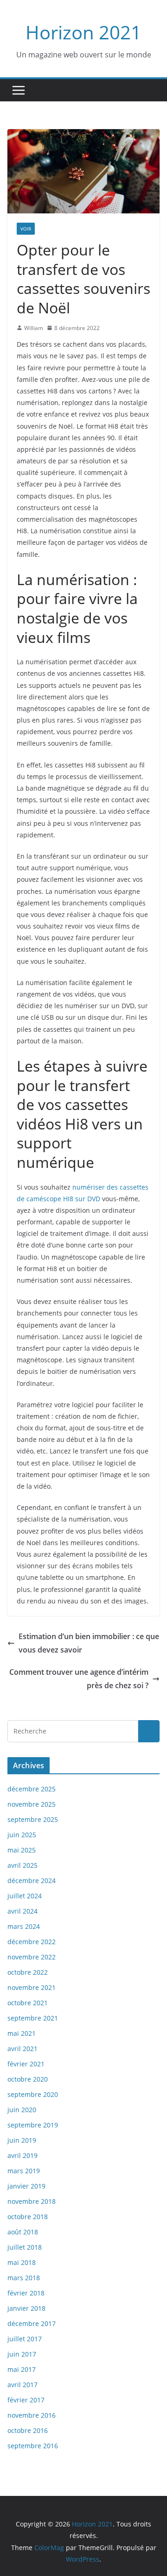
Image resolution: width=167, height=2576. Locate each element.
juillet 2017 (25, 2339)
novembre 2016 (32, 2415)
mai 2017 (22, 2369)
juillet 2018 (25, 2247)
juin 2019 (22, 2140)
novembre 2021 (32, 1987)
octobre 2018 (28, 2217)
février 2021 (26, 2064)
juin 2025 (22, 1835)
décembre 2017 (32, 2323)
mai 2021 (22, 2033)
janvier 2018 (26, 2308)
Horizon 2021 (83, 32)
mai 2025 (22, 1850)
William (34, 328)
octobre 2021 (28, 2003)
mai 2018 (22, 2262)
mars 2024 (24, 1926)
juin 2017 (22, 2354)
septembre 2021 (33, 2018)
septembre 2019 (33, 2125)
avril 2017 (22, 2385)
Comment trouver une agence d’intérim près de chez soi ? (79, 1679)
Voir (26, 229)
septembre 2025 (33, 1819)
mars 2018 (24, 2278)
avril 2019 (22, 2155)
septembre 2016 (33, 2446)
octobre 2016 (28, 2430)
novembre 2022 (32, 1957)
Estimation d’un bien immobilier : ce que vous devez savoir (89, 1643)
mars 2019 (24, 2171)
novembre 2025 (32, 1804)
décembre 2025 (32, 1789)
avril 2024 (22, 1911)
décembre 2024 (32, 1881)
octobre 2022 (28, 1972)
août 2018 (23, 2232)
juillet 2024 (25, 1896)
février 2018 (26, 2293)
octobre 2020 (28, 2079)
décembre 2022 (32, 1942)
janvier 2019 (26, 2186)
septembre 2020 (33, 2094)
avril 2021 (22, 2049)
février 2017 (26, 2400)
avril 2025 (22, 1865)
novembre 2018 (32, 2201)
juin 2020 (22, 2110)
